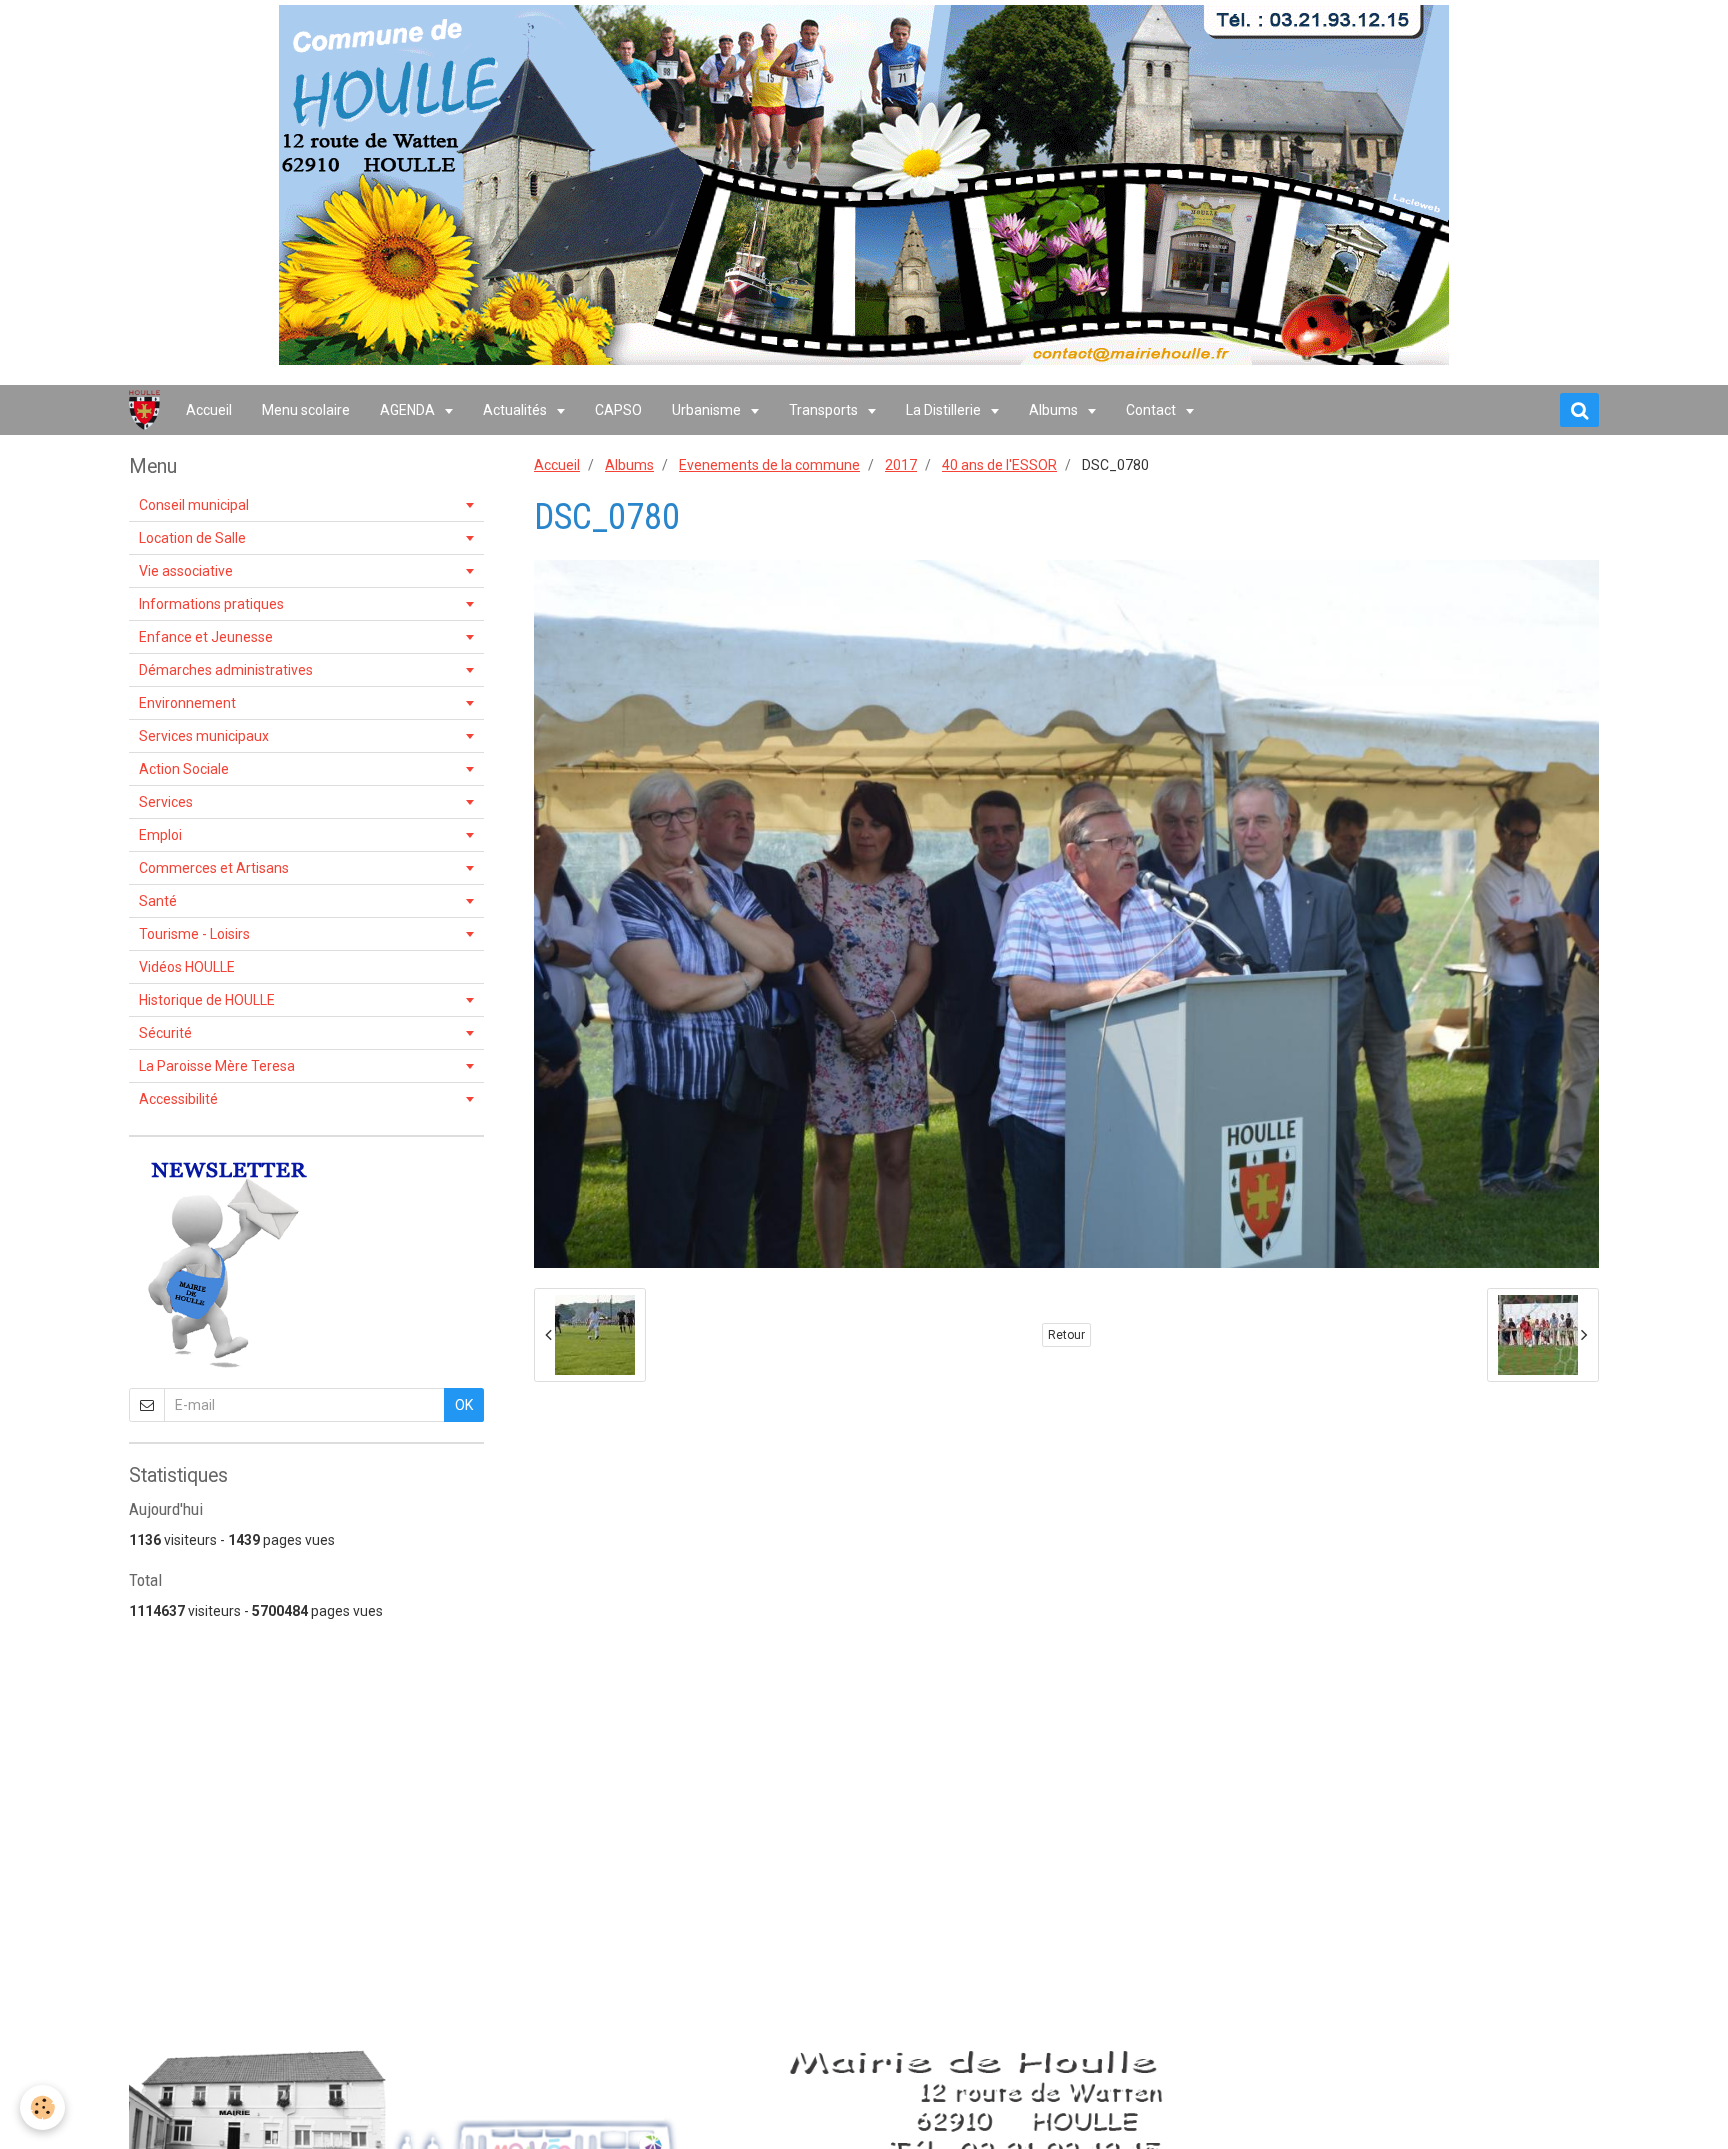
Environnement (187, 703)
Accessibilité (178, 1099)
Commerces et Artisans (214, 868)
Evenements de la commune (769, 465)
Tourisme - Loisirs (194, 934)
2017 (901, 465)
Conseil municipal (194, 505)
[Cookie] (42, 2107)
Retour (1066, 1335)
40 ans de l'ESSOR (999, 465)
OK (464, 1405)
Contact (1152, 410)
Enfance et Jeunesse (206, 637)
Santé (158, 901)
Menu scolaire (306, 410)
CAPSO (618, 410)
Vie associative (186, 571)
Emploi (160, 835)
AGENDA (409, 410)
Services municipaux (204, 736)
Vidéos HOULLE (187, 967)
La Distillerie (945, 410)
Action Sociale (184, 769)
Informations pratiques (211, 604)
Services (166, 802)
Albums (1055, 410)
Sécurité (165, 1033)
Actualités (516, 410)
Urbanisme (708, 410)
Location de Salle (192, 538)
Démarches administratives (226, 670)
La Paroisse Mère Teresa (217, 1066)
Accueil (209, 410)
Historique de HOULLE (207, 1000)
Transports (825, 410)
